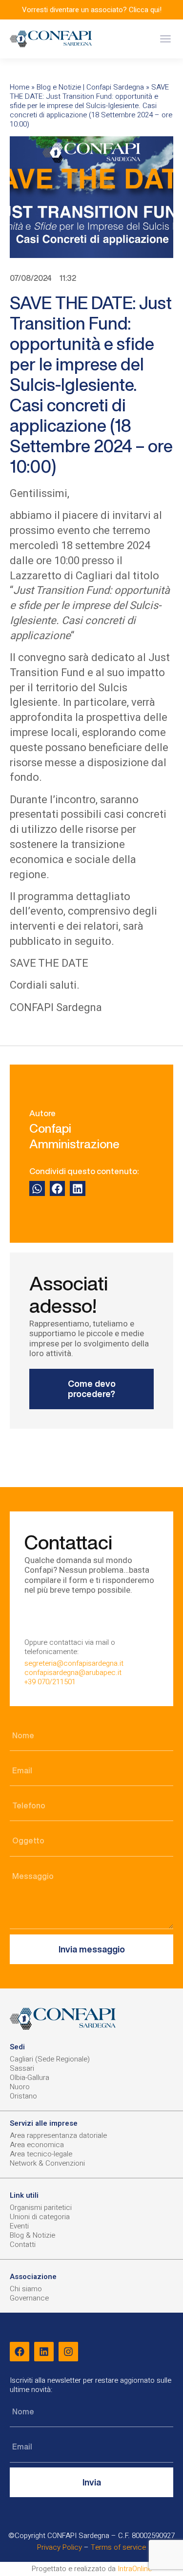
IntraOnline (135, 2569)
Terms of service (118, 2547)
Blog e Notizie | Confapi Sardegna (90, 87)
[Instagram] (68, 2352)
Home (20, 87)
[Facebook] (20, 2352)
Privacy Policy (60, 2547)
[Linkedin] (44, 2352)
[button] (165, 39)
